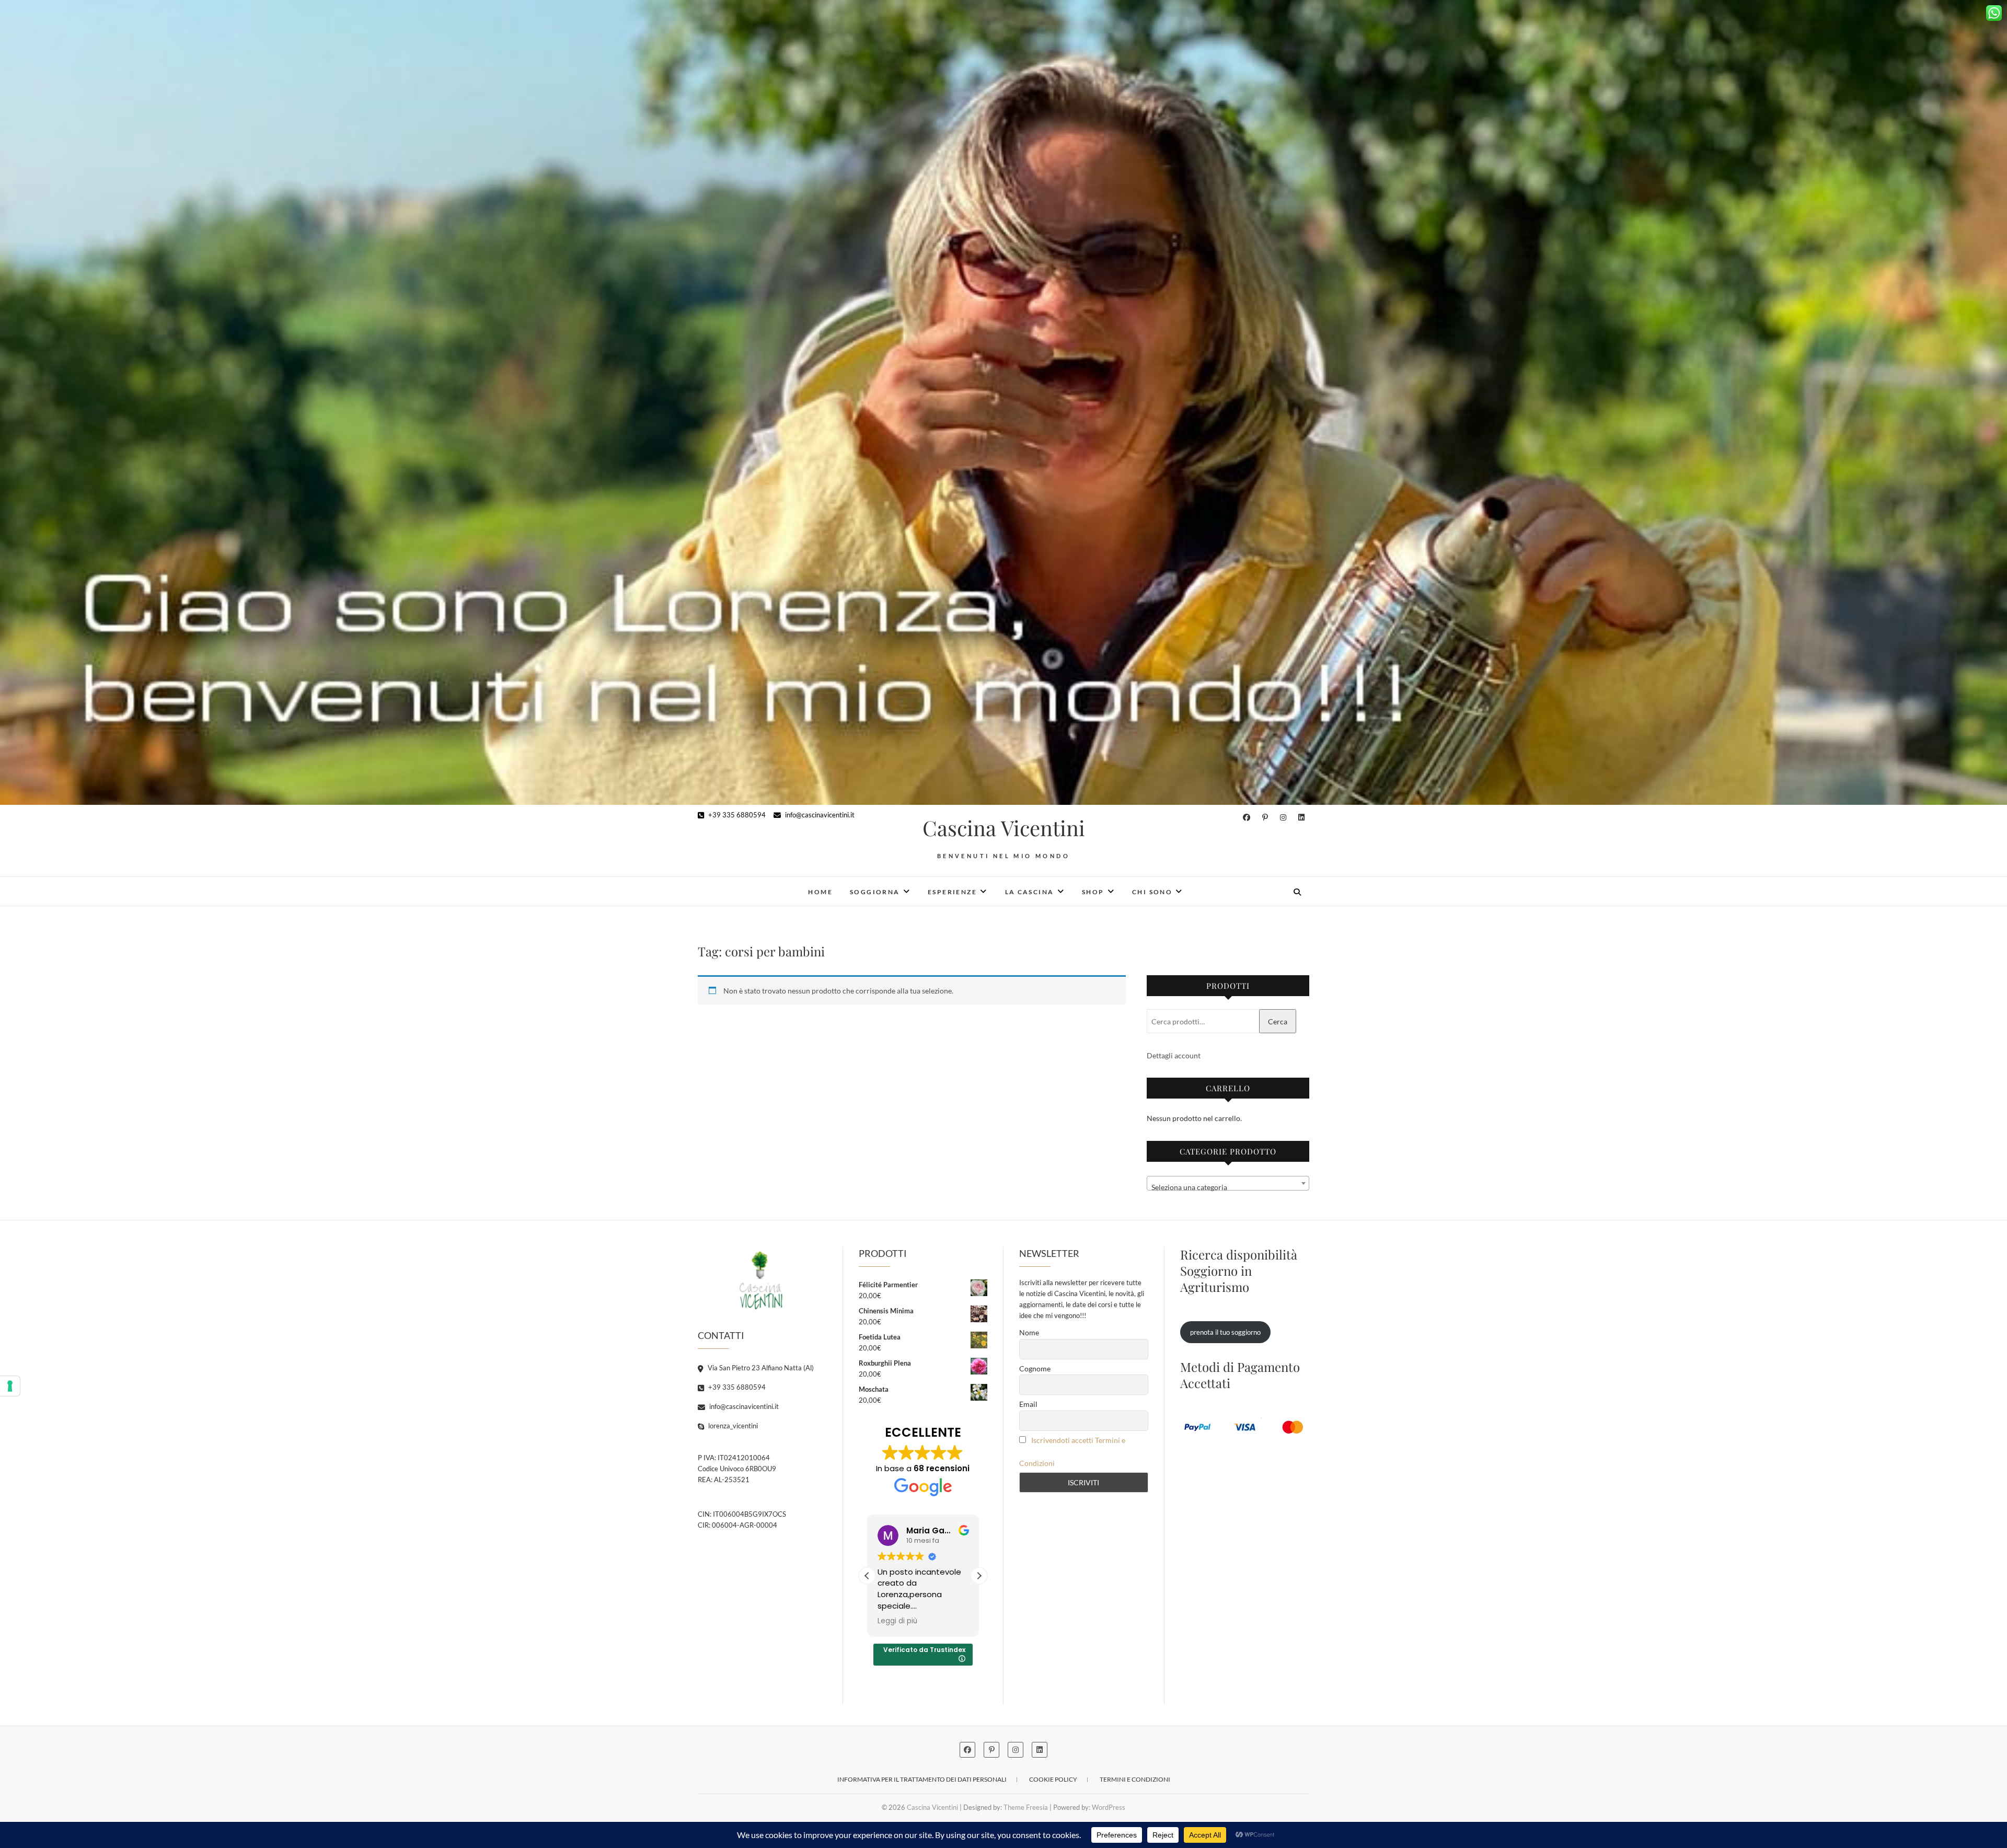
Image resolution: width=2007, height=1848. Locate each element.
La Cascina (1030, 892)
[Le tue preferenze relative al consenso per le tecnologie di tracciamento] (10, 1386)
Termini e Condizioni (1135, 1779)
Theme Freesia (1026, 1807)
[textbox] (1228, 1187)
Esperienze (952, 892)
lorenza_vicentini (732, 1426)
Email (1028, 1404)
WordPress (1109, 1807)
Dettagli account (1174, 1055)
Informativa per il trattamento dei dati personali (922, 1779)
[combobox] (1228, 1183)
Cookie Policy (1053, 1779)
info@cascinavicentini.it (819, 815)
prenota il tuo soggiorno (1225, 1332)
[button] (979, 1576)
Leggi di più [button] (897, 1621)
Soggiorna (875, 892)
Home (820, 892)
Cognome (1035, 1368)
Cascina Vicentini (1004, 828)
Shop (1093, 892)
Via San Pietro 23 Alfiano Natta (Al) (760, 1368)
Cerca (1278, 1021)
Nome (1029, 1332)
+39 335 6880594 (736, 815)
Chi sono (1152, 892)
